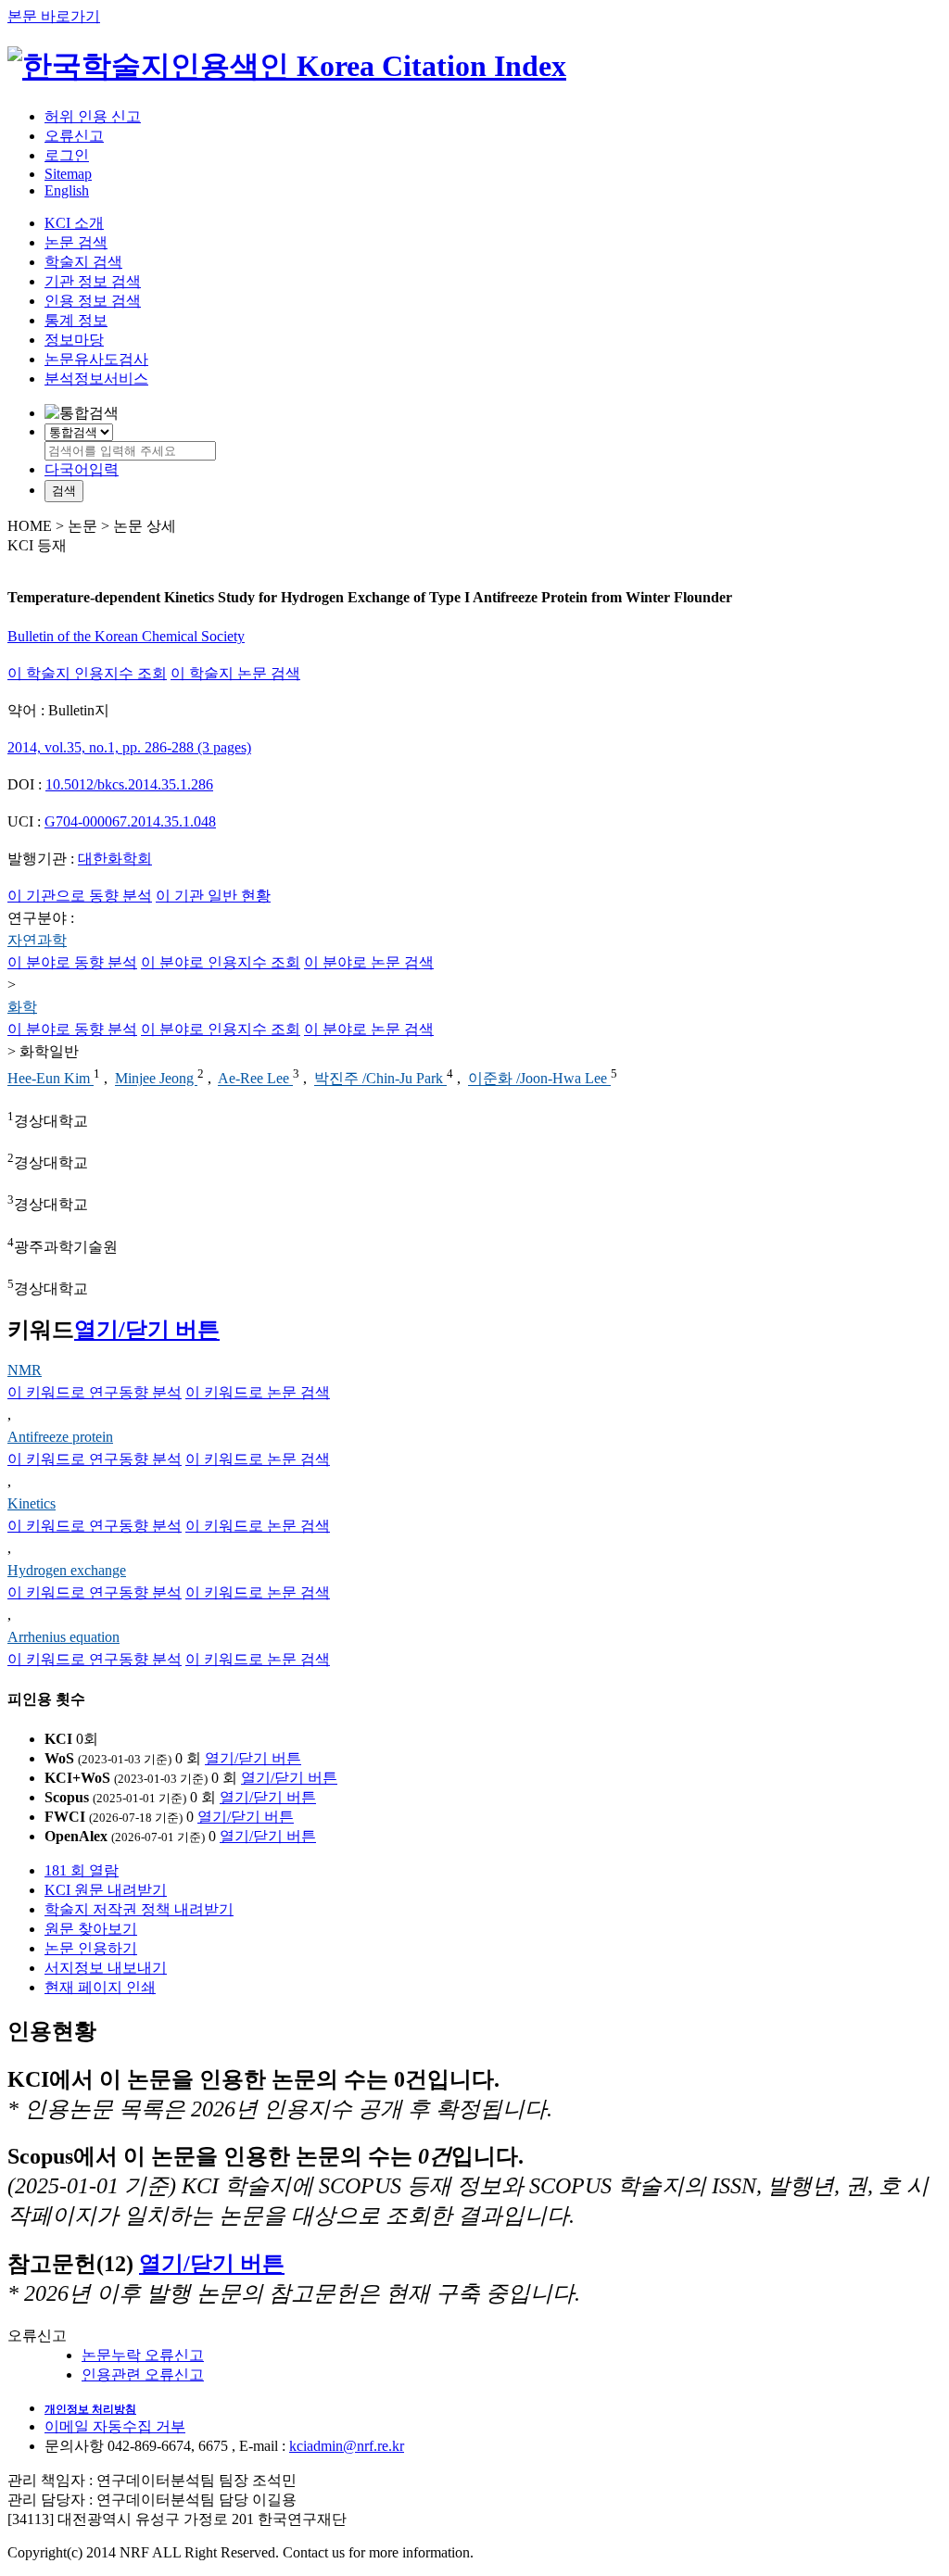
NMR (25, 1370)
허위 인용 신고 (93, 116)
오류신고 (74, 136)
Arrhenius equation (63, 1637)
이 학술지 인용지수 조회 (87, 673)
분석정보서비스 (96, 379)
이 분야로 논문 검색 (369, 962)
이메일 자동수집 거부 (115, 2426)
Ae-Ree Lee (255, 1079)
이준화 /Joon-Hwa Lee (539, 1079)
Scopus (67, 1797)
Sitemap (68, 174)
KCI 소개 (74, 223)
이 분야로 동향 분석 (72, 962)
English (67, 190)
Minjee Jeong (156, 1079)
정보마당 (74, 340)
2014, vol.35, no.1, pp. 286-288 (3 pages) (129, 747)
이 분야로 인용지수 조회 (221, 962)
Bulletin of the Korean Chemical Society (126, 636)
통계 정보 (76, 320)
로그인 (67, 155)
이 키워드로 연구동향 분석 (95, 1392)
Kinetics (32, 1503)
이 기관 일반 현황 (213, 896)
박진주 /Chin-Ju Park (380, 1079)
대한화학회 (115, 859)
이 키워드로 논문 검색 (258, 1392)
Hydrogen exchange (67, 1570)
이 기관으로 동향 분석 (80, 896)
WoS (59, 1758)
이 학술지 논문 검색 (235, 673)
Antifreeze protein (60, 1437)
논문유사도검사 (96, 359)
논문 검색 (76, 242)
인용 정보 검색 (93, 301)
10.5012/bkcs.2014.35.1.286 (129, 784)
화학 (22, 1007)
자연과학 (37, 940)
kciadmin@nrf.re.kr (347, 2446)
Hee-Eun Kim (51, 1079)
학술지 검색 (83, 262)
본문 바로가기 (54, 16)
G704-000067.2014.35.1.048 (130, 821)
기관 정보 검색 (93, 281)
